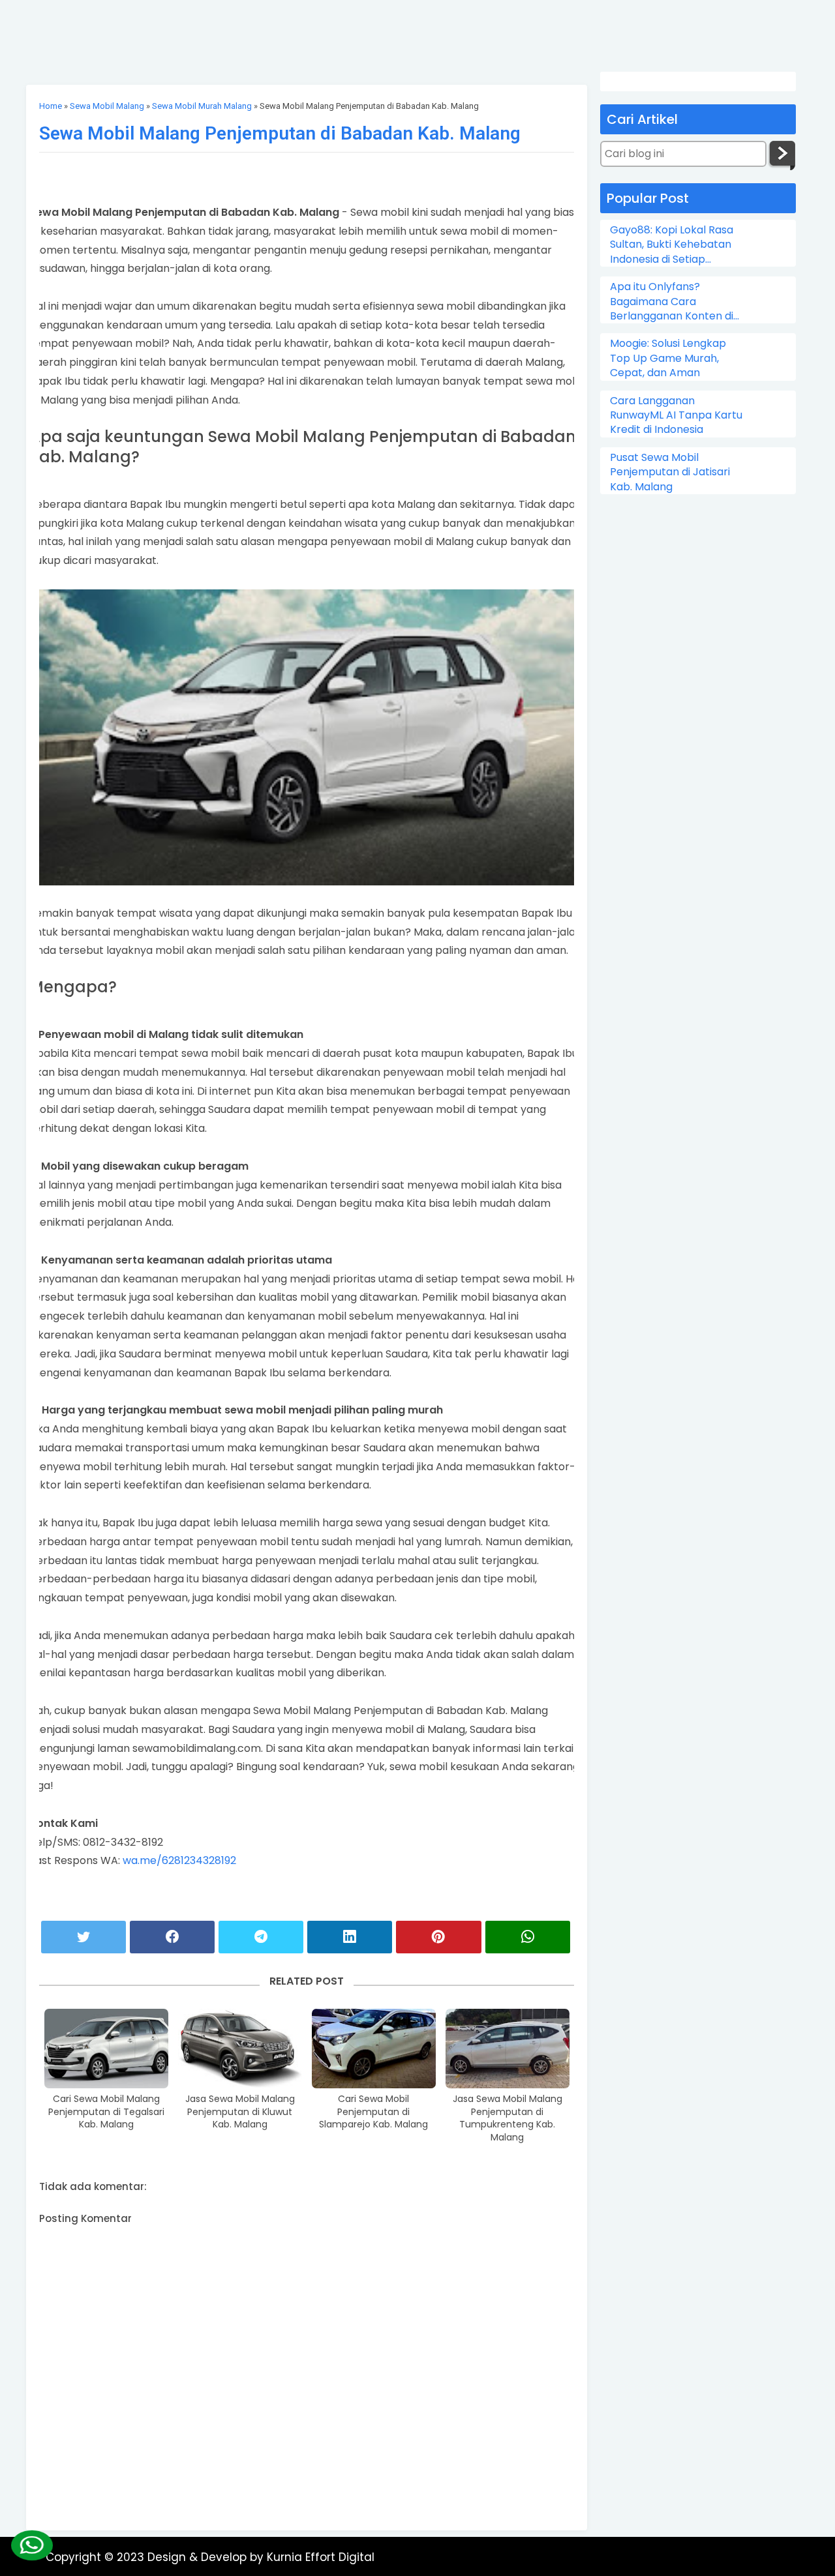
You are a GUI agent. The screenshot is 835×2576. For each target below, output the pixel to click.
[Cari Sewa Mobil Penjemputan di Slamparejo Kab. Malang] (374, 2049)
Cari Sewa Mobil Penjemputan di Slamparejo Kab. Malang (373, 2112)
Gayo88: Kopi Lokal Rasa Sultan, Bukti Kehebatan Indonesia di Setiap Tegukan (672, 245)
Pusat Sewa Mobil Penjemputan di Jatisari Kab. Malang (670, 472)
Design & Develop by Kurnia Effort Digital (261, 2557)
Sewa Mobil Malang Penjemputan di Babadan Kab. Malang (280, 133)
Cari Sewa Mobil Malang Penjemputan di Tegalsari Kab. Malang (106, 2112)
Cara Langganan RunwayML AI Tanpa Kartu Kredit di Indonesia (676, 416)
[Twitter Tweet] (83, 1937)
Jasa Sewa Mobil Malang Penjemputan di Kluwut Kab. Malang (240, 2112)
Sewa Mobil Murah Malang (202, 106)
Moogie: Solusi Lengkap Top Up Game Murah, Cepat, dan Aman (668, 358)
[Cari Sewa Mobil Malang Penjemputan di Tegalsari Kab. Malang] (106, 2049)
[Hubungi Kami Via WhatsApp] (31, 2545)
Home (51, 106)
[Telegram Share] (261, 1937)
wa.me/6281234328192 (179, 1860)
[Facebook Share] (172, 1937)
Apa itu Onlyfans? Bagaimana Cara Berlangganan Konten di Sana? (672, 302)
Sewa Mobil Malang (107, 106)
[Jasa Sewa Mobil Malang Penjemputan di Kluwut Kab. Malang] (240, 2049)
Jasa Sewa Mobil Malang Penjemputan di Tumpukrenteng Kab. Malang (508, 2118)
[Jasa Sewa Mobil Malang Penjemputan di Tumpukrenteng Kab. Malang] (508, 2049)
